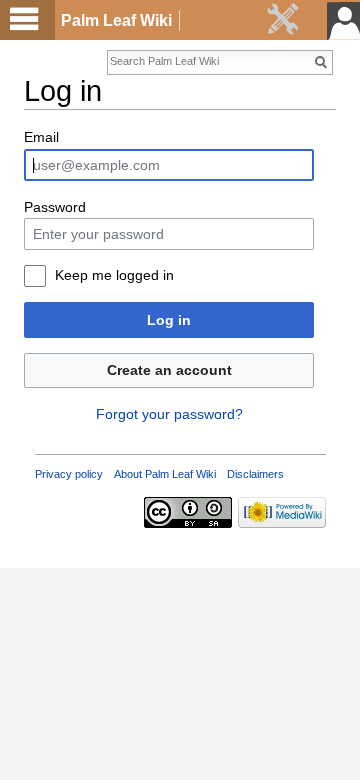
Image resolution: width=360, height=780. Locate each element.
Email (41, 137)
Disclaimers (255, 474)
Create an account (169, 370)
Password (55, 207)
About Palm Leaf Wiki (165, 474)
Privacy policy (69, 474)
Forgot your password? (169, 414)
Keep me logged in (114, 275)
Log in (169, 320)
